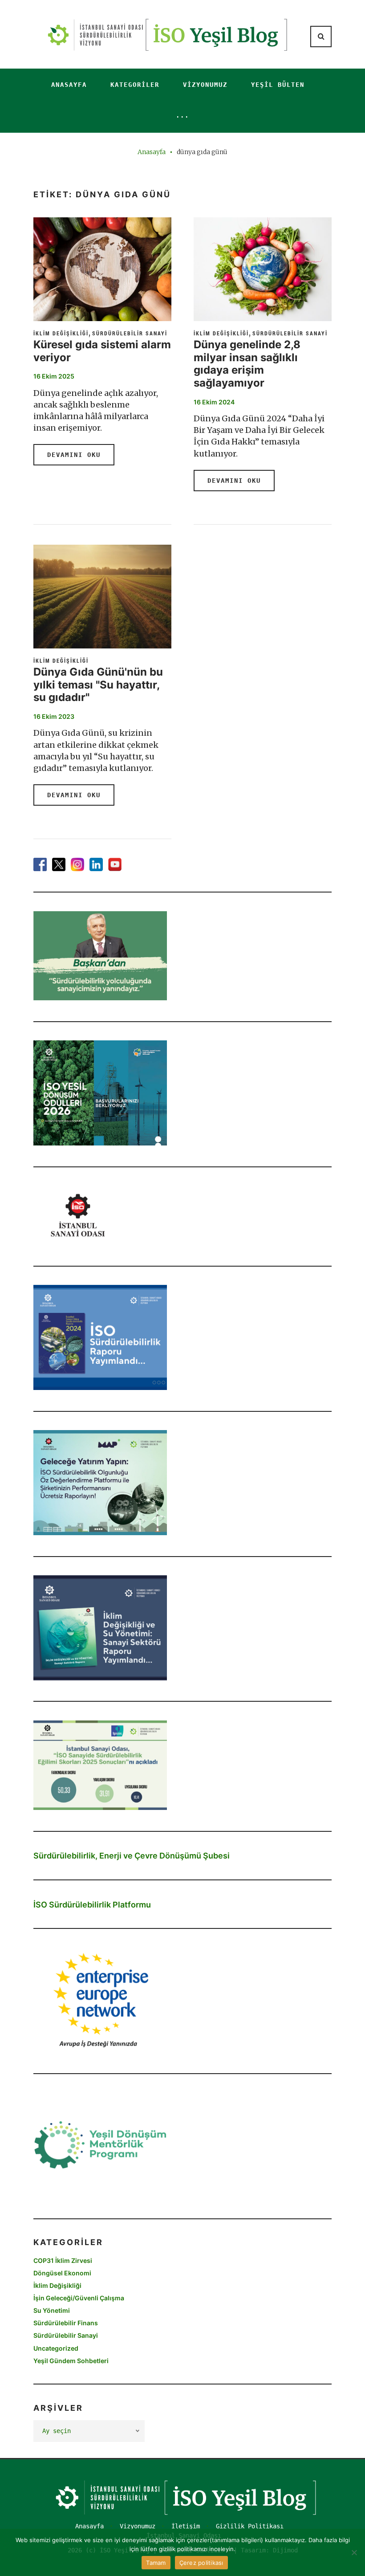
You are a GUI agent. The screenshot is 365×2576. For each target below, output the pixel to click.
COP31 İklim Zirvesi (63, 2260)
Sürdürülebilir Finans (66, 2323)
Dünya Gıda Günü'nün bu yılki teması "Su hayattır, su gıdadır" (98, 685)
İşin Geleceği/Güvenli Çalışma (79, 2298)
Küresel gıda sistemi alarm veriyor (102, 351)
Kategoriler (135, 85)
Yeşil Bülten (278, 85)
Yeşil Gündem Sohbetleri (71, 2361)
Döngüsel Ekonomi (62, 2273)
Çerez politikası (201, 2563)
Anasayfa (69, 85)
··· (182, 117)
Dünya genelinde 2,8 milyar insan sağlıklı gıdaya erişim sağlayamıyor (247, 364)
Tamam (156, 2563)
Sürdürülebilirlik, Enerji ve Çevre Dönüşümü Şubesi (132, 1856)
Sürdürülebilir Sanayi (130, 333)
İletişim (186, 2526)
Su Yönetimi (52, 2310)
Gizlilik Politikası (250, 2526)
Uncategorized (56, 2348)
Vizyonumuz (205, 85)
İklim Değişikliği (61, 333)
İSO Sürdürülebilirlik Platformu (92, 1905)
